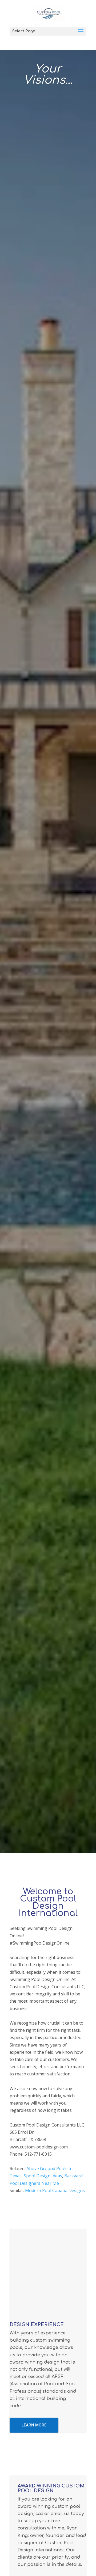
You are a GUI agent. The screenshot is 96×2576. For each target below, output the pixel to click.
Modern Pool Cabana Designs (55, 2190)
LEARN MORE (34, 2425)
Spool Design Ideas (43, 2176)
